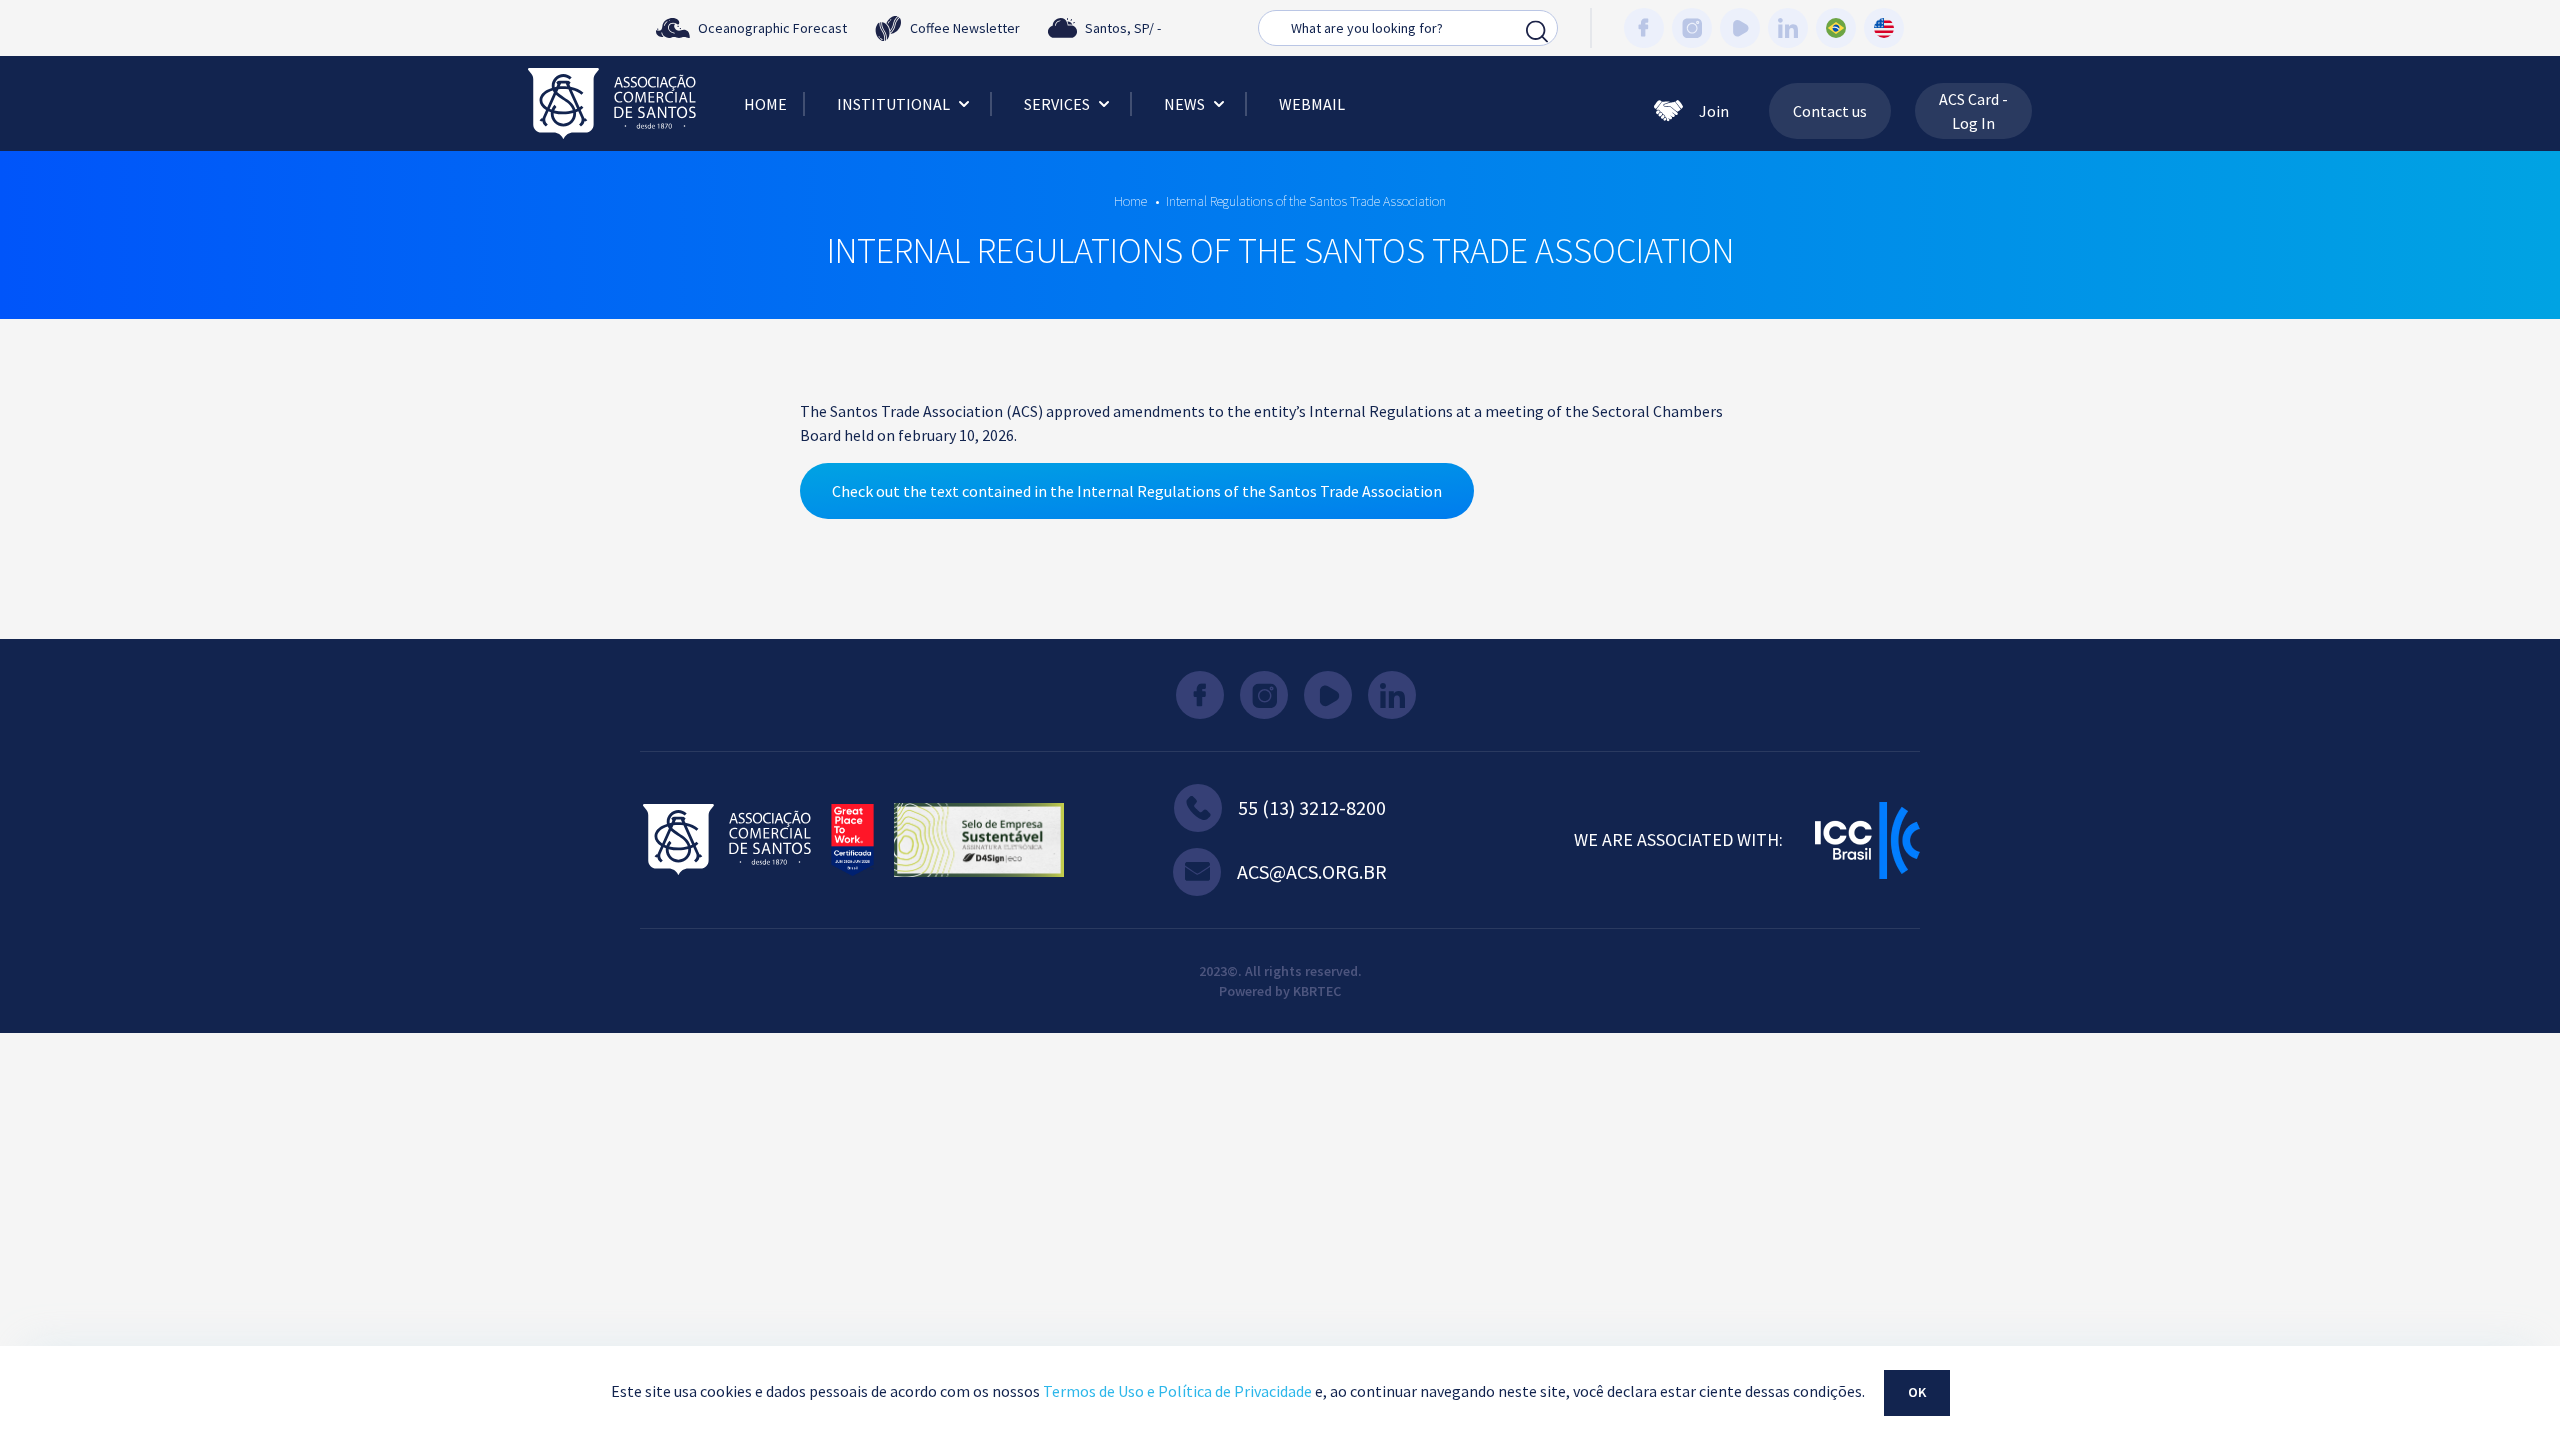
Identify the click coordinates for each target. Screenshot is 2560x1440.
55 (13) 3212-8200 (1312, 807)
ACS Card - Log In (1973, 111)
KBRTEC (1317, 991)
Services (1057, 104)
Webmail (1312, 104)
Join (1714, 111)
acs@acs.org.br (1312, 871)
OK (1917, 1392)
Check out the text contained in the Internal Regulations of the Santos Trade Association (1137, 491)
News (1184, 104)
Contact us (1830, 111)
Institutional (893, 104)
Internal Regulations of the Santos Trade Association (1306, 201)
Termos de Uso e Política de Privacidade (1177, 1391)
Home (765, 104)
